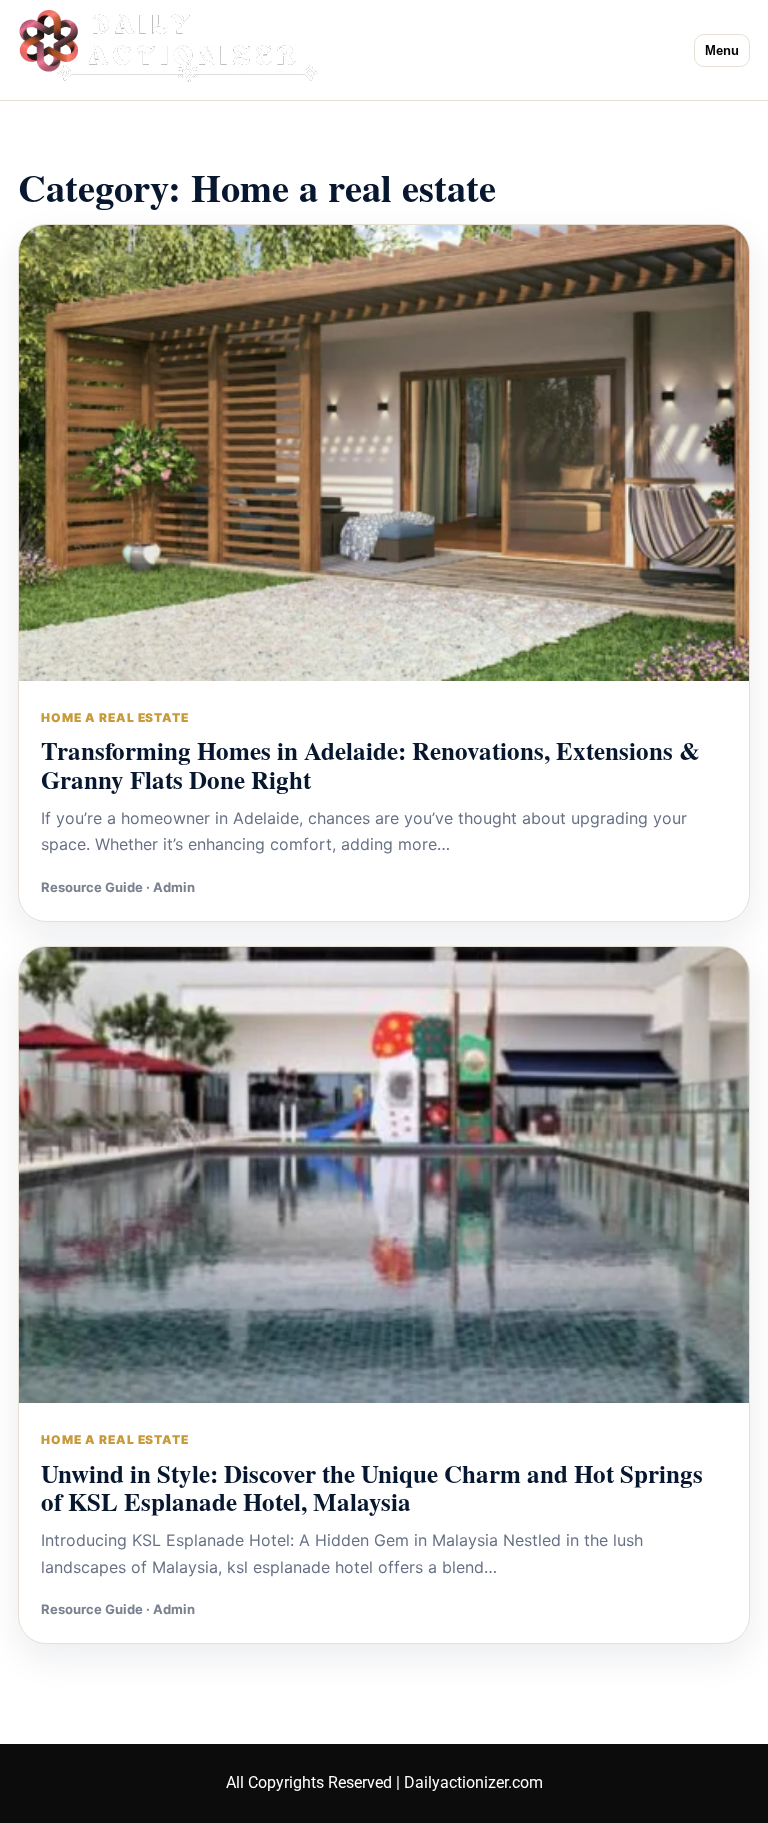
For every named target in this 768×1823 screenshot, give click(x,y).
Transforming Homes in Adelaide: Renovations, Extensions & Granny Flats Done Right (370, 765)
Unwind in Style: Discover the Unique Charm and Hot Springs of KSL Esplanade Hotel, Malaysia (372, 1488)
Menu (722, 50)
